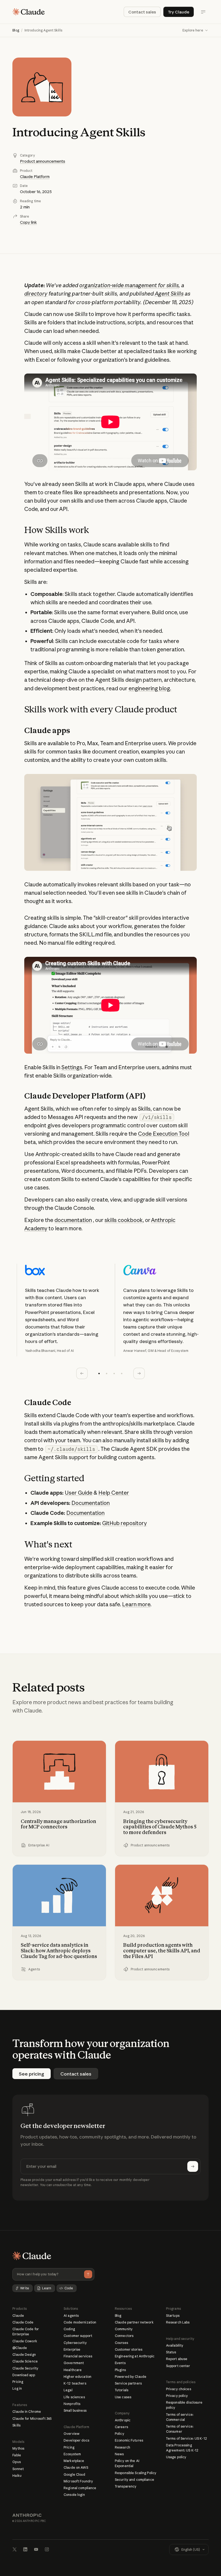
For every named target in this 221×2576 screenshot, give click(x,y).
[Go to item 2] (107, 1373)
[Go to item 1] (99, 1373)
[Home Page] (29, 12)
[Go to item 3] (114, 1373)
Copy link (28, 222)
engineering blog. (150, 688)
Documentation (91, 1503)
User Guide (79, 1493)
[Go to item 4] (122, 1373)
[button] (195, 30)
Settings (72, 1067)
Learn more (136, 1604)
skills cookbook (124, 1220)
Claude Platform (35, 177)
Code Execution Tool (164, 1134)
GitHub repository (125, 1523)
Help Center (114, 1493)
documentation (73, 1220)
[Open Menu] (203, 12)
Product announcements (43, 161)
